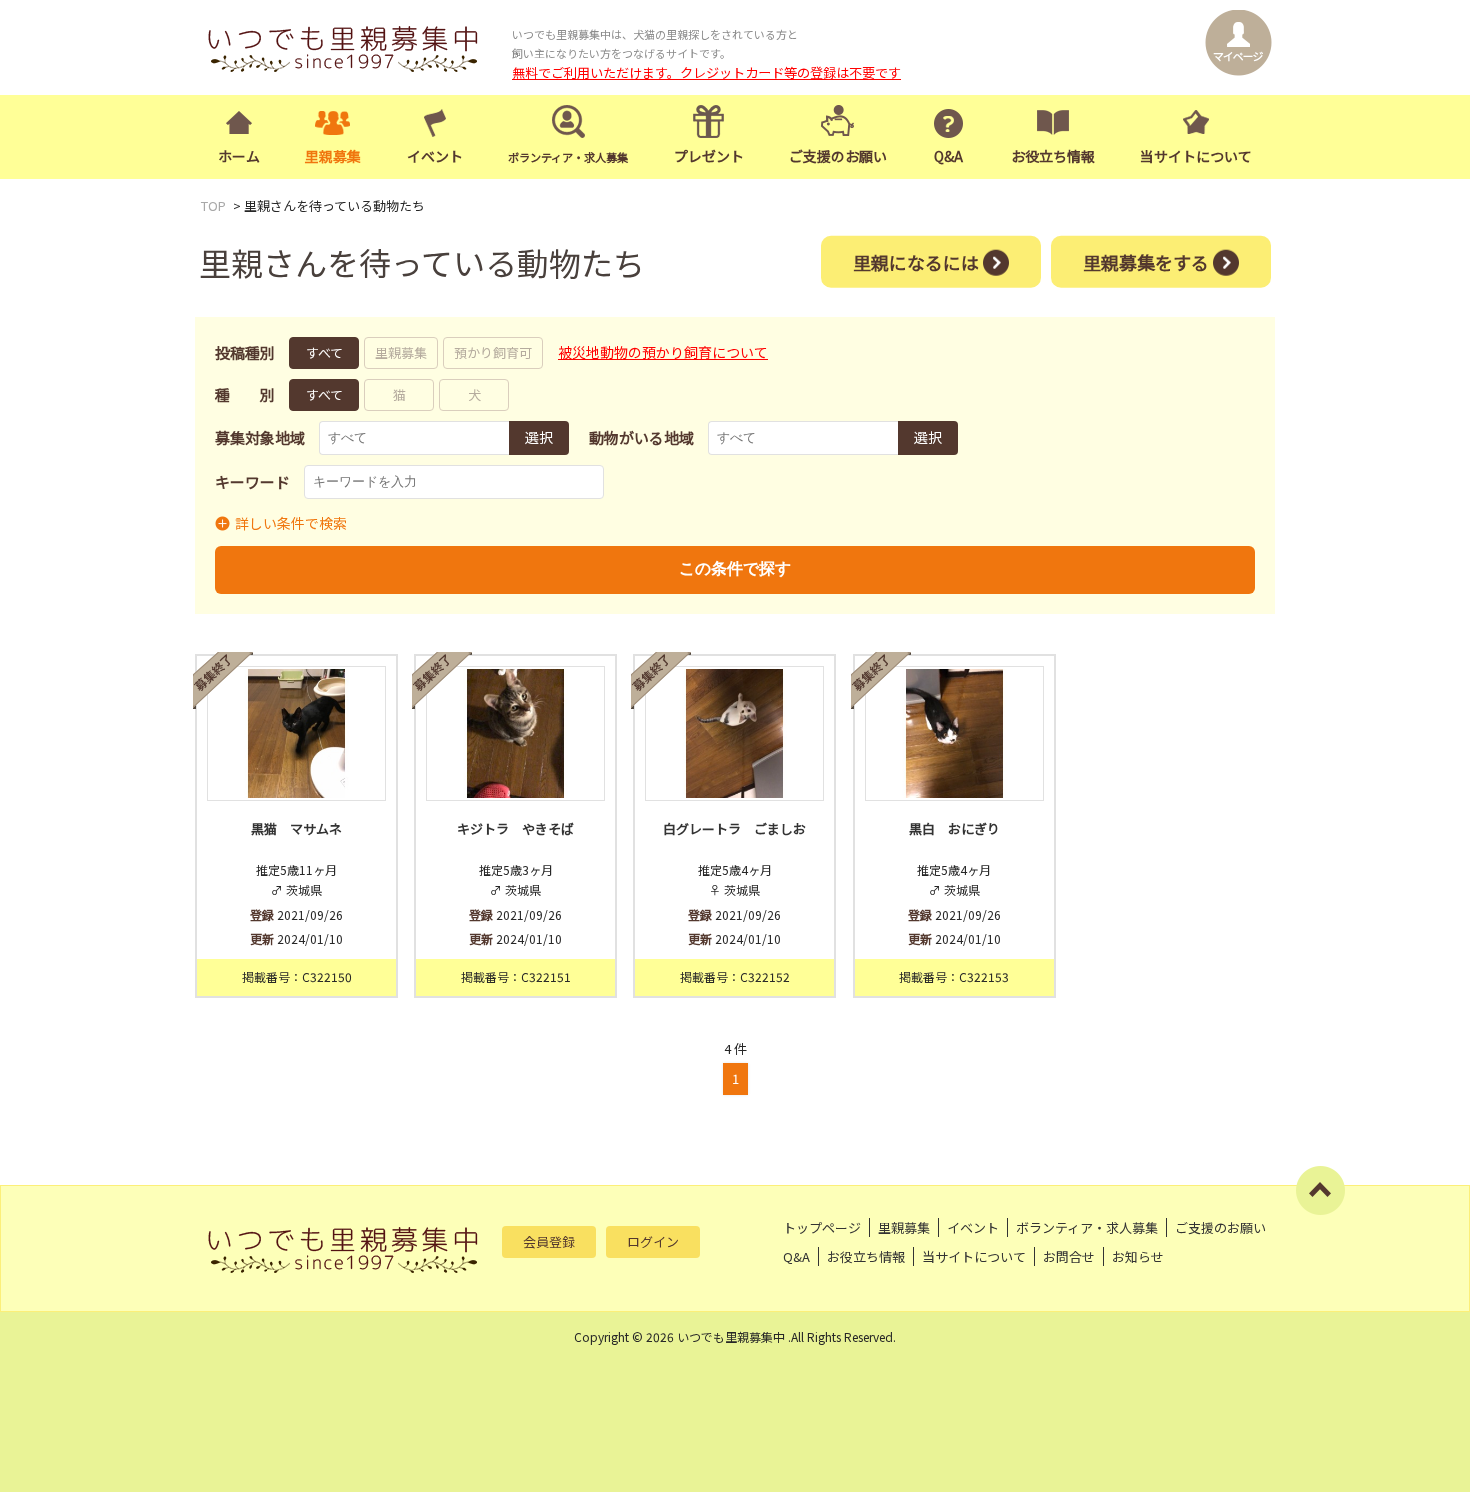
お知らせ (1138, 1256)
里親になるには (916, 261)
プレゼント (709, 156)
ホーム (239, 156)
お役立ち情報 (1053, 156)
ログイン (653, 1241)
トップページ (822, 1227)
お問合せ (1069, 1256)
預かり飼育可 (493, 352)
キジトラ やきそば (515, 828)
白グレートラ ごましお (734, 828)
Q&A (948, 156)
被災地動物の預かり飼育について (663, 352)
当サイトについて (1196, 156)
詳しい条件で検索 (291, 523)
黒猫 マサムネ (296, 828)
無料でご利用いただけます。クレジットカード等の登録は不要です (706, 72)
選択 (539, 437)
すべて (324, 352)
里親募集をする (1146, 261)
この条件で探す (735, 568)
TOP (213, 205)
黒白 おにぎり (954, 828)
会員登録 (549, 1241)
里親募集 (333, 156)
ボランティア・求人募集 (1087, 1227)
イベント (435, 156)
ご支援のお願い (838, 156)
